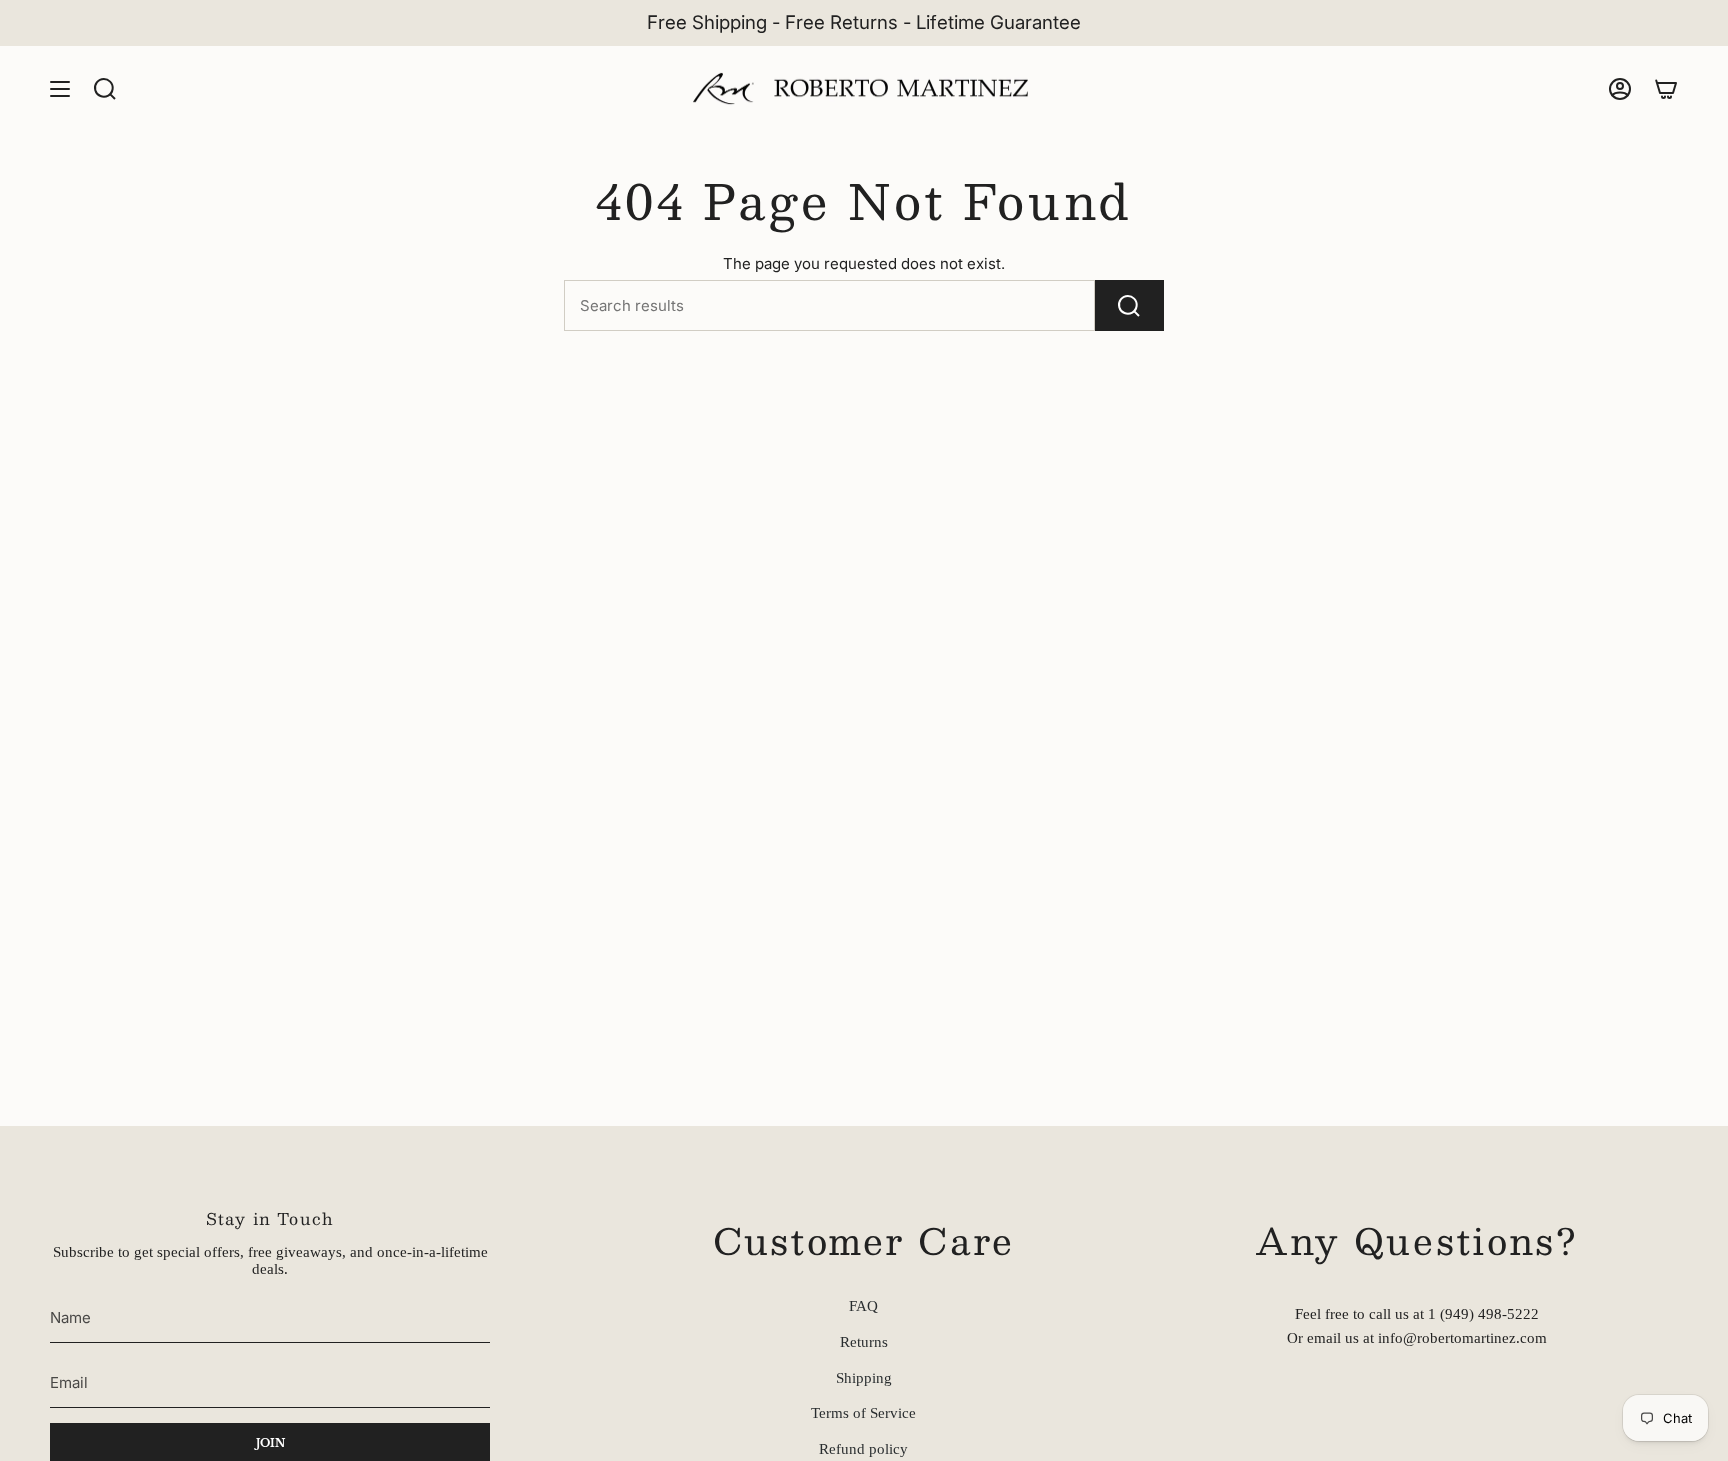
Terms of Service (863, 1413)
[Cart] (1666, 89)
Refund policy (863, 1449)
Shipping (864, 1378)
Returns (864, 1342)
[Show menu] (60, 89)
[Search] (1129, 305)
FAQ (863, 1306)
